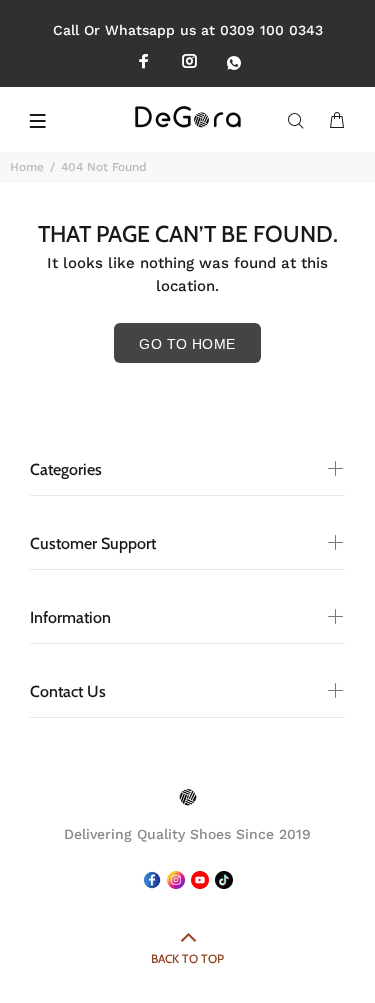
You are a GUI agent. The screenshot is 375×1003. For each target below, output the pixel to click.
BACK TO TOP (187, 958)
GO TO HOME (187, 344)
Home (27, 167)
